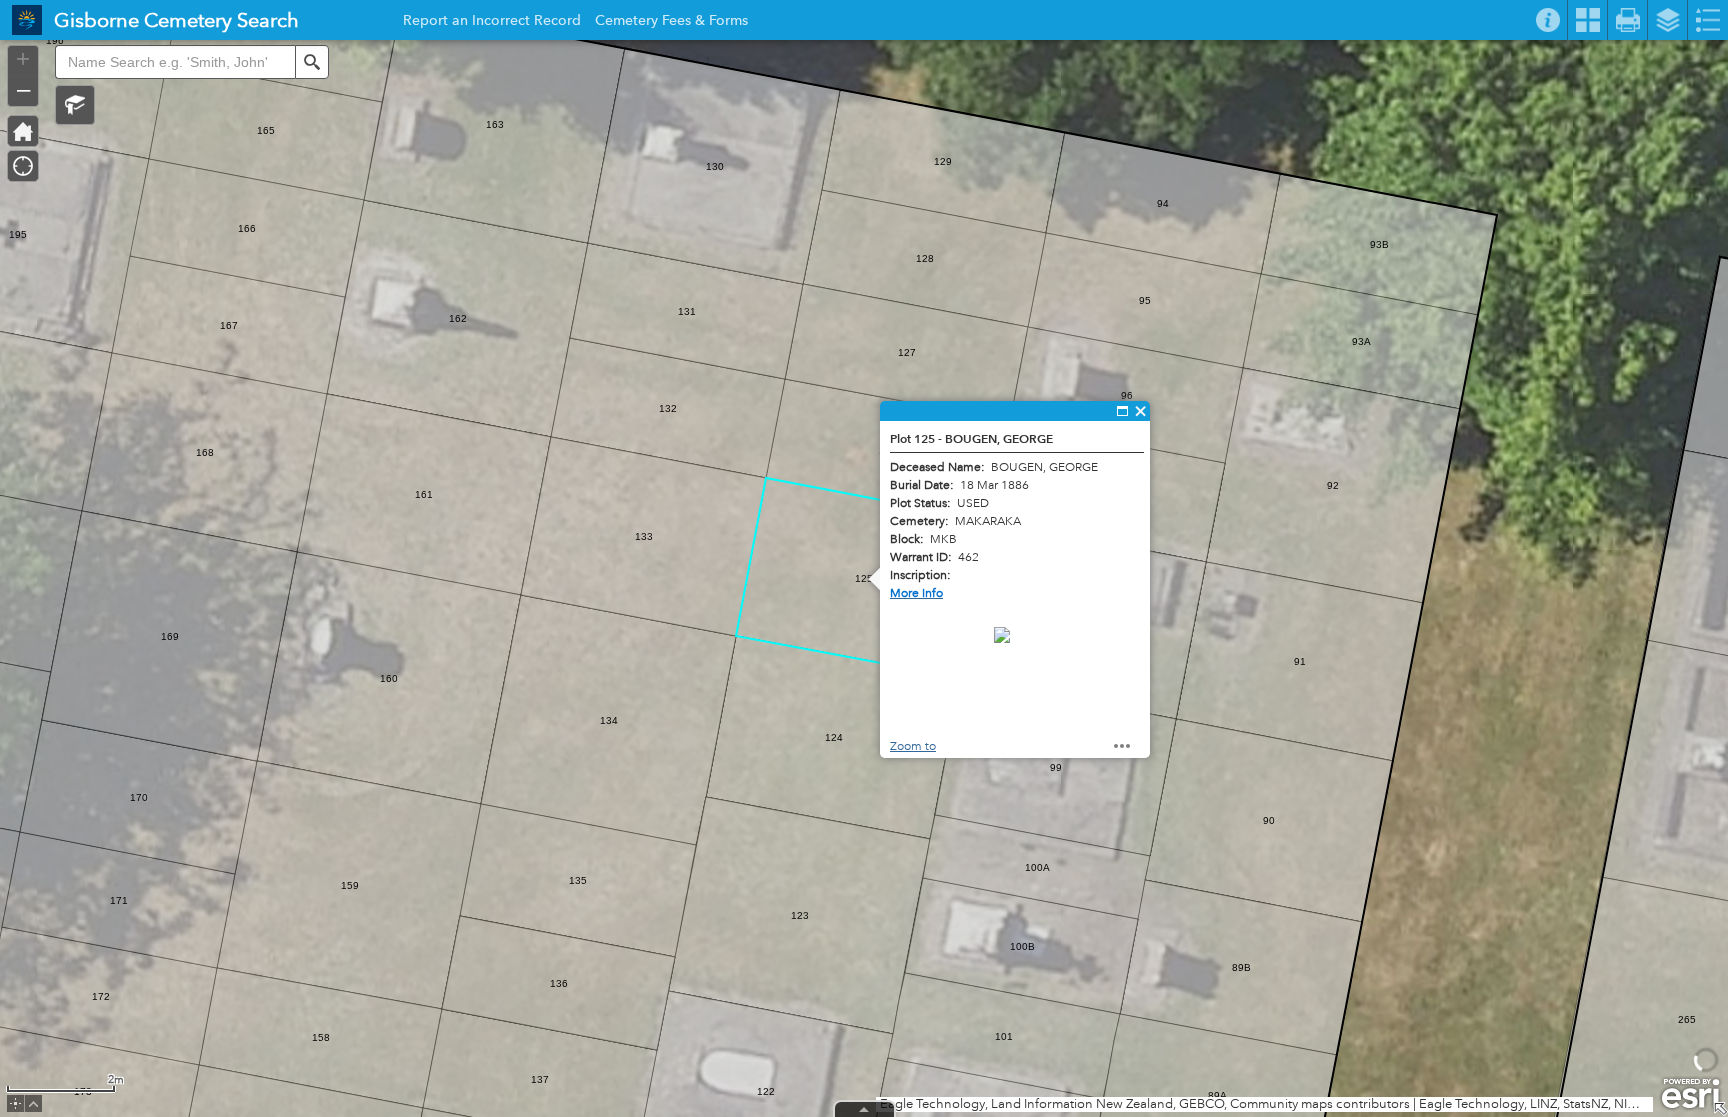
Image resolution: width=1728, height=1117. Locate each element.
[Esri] (1690, 1094)
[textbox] (175, 62)
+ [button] (23, 59)
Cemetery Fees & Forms (671, 23)
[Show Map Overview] (1720, 1109)
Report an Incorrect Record (492, 23)
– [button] (23, 89)
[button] (75, 105)
